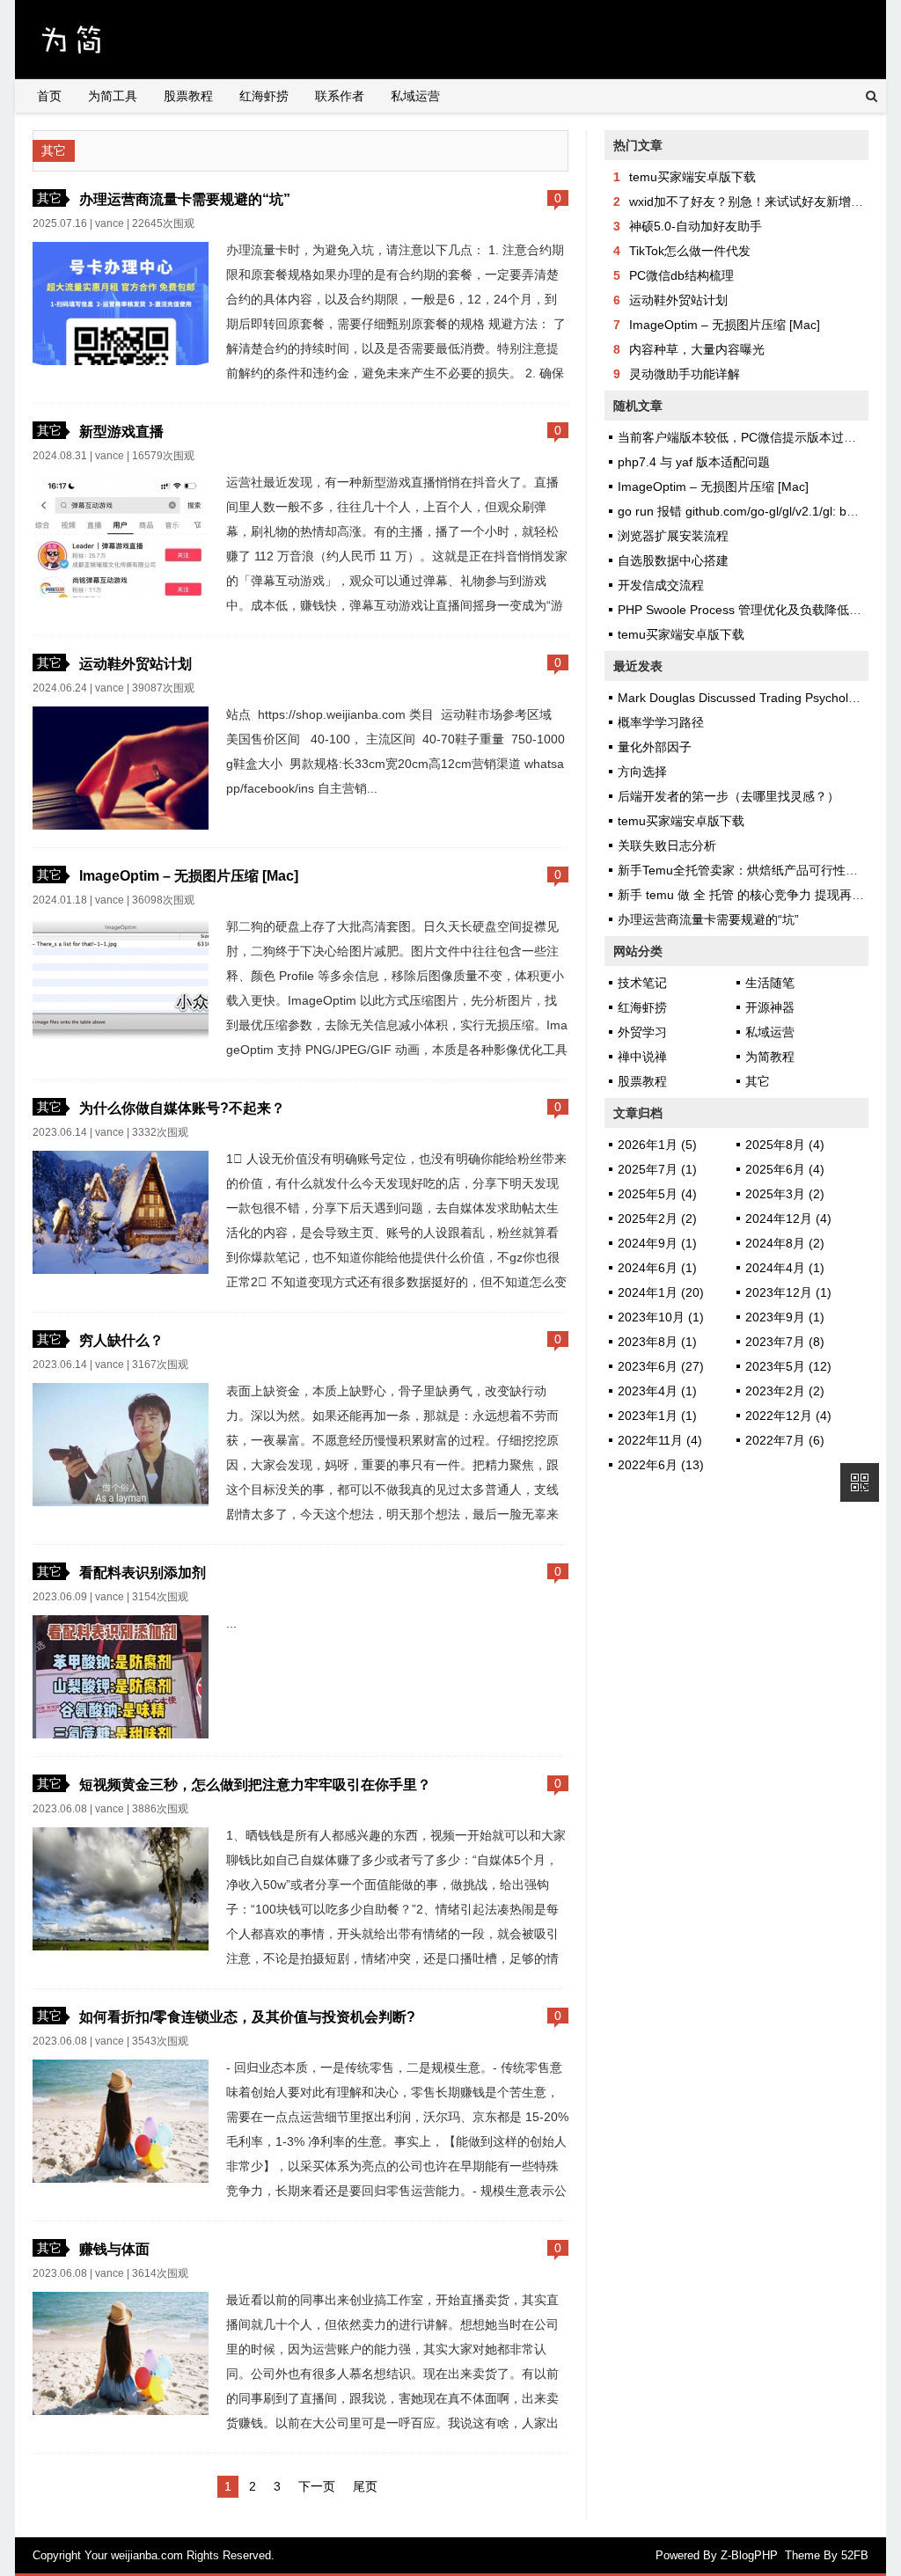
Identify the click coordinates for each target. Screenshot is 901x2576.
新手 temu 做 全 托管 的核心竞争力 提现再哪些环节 (759, 895)
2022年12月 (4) (788, 1416)
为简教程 (770, 1057)
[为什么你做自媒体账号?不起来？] (121, 1270)
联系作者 (340, 96)
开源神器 (770, 1007)
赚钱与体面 (114, 2249)
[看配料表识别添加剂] (121, 1734)
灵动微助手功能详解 (685, 374)
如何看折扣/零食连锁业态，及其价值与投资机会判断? (247, 2016)
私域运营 (415, 96)
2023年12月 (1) (788, 1292)
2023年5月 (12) (788, 1366)
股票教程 (188, 96)
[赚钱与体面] (121, 2411)
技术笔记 (642, 983)
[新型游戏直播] (121, 593)
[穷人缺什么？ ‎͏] (121, 1502)
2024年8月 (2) (785, 1243)
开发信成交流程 (661, 585)
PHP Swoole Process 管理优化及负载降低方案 (746, 610)
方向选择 (642, 772)
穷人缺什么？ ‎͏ (123, 1340)
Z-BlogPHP (749, 2555)
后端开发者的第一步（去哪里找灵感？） (729, 796)
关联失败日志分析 (667, 845)
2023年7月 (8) (785, 1342)
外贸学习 (642, 1032)
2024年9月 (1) (657, 1243)
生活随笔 (770, 983)
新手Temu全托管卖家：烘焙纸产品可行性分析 (744, 870)
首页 (49, 96)
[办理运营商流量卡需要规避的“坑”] (121, 361)
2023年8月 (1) (657, 1342)
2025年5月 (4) (657, 1194)
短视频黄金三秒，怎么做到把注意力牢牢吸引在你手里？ (255, 1784)
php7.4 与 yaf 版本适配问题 (694, 462)
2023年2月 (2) (785, 1391)
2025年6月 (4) (785, 1169)
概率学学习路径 (661, 722)
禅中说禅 (642, 1057)
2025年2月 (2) (657, 1218)
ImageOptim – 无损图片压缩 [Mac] (189, 875)
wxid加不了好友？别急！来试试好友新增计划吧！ (765, 201)
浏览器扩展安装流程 (673, 536)
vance (110, 223)
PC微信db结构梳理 (681, 275)
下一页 (317, 2486)
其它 (49, 198)
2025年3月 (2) (785, 1194)
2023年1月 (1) (657, 1416)
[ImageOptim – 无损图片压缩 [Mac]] (121, 1037)
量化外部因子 (655, 747)
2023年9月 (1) (785, 1317)
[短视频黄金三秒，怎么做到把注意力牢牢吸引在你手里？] (121, 1946)
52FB (855, 2555)
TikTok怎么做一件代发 (690, 251)
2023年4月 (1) (657, 1391)
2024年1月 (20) (661, 1292)
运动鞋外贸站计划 (136, 663)
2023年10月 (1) (661, 1317)
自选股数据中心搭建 (673, 560)
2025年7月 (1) (657, 1169)
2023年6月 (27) (661, 1366)
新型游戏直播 (121, 431)
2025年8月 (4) (785, 1145)
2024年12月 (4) (788, 1218)
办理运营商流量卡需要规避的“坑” (185, 199)
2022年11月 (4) (660, 1440)
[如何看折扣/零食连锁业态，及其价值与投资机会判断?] (121, 2178)
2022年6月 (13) (661, 1465)
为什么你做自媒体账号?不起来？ (182, 1108)
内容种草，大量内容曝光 (697, 349)
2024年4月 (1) (785, 1268)
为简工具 (113, 96)
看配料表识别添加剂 (143, 1572)
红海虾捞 (264, 96)
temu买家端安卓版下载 (692, 177)
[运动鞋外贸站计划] (121, 825)
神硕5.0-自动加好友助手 (696, 226)
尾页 (365, 2486)
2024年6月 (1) (657, 1268)
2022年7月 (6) (785, 1440)
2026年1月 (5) (657, 1145)
